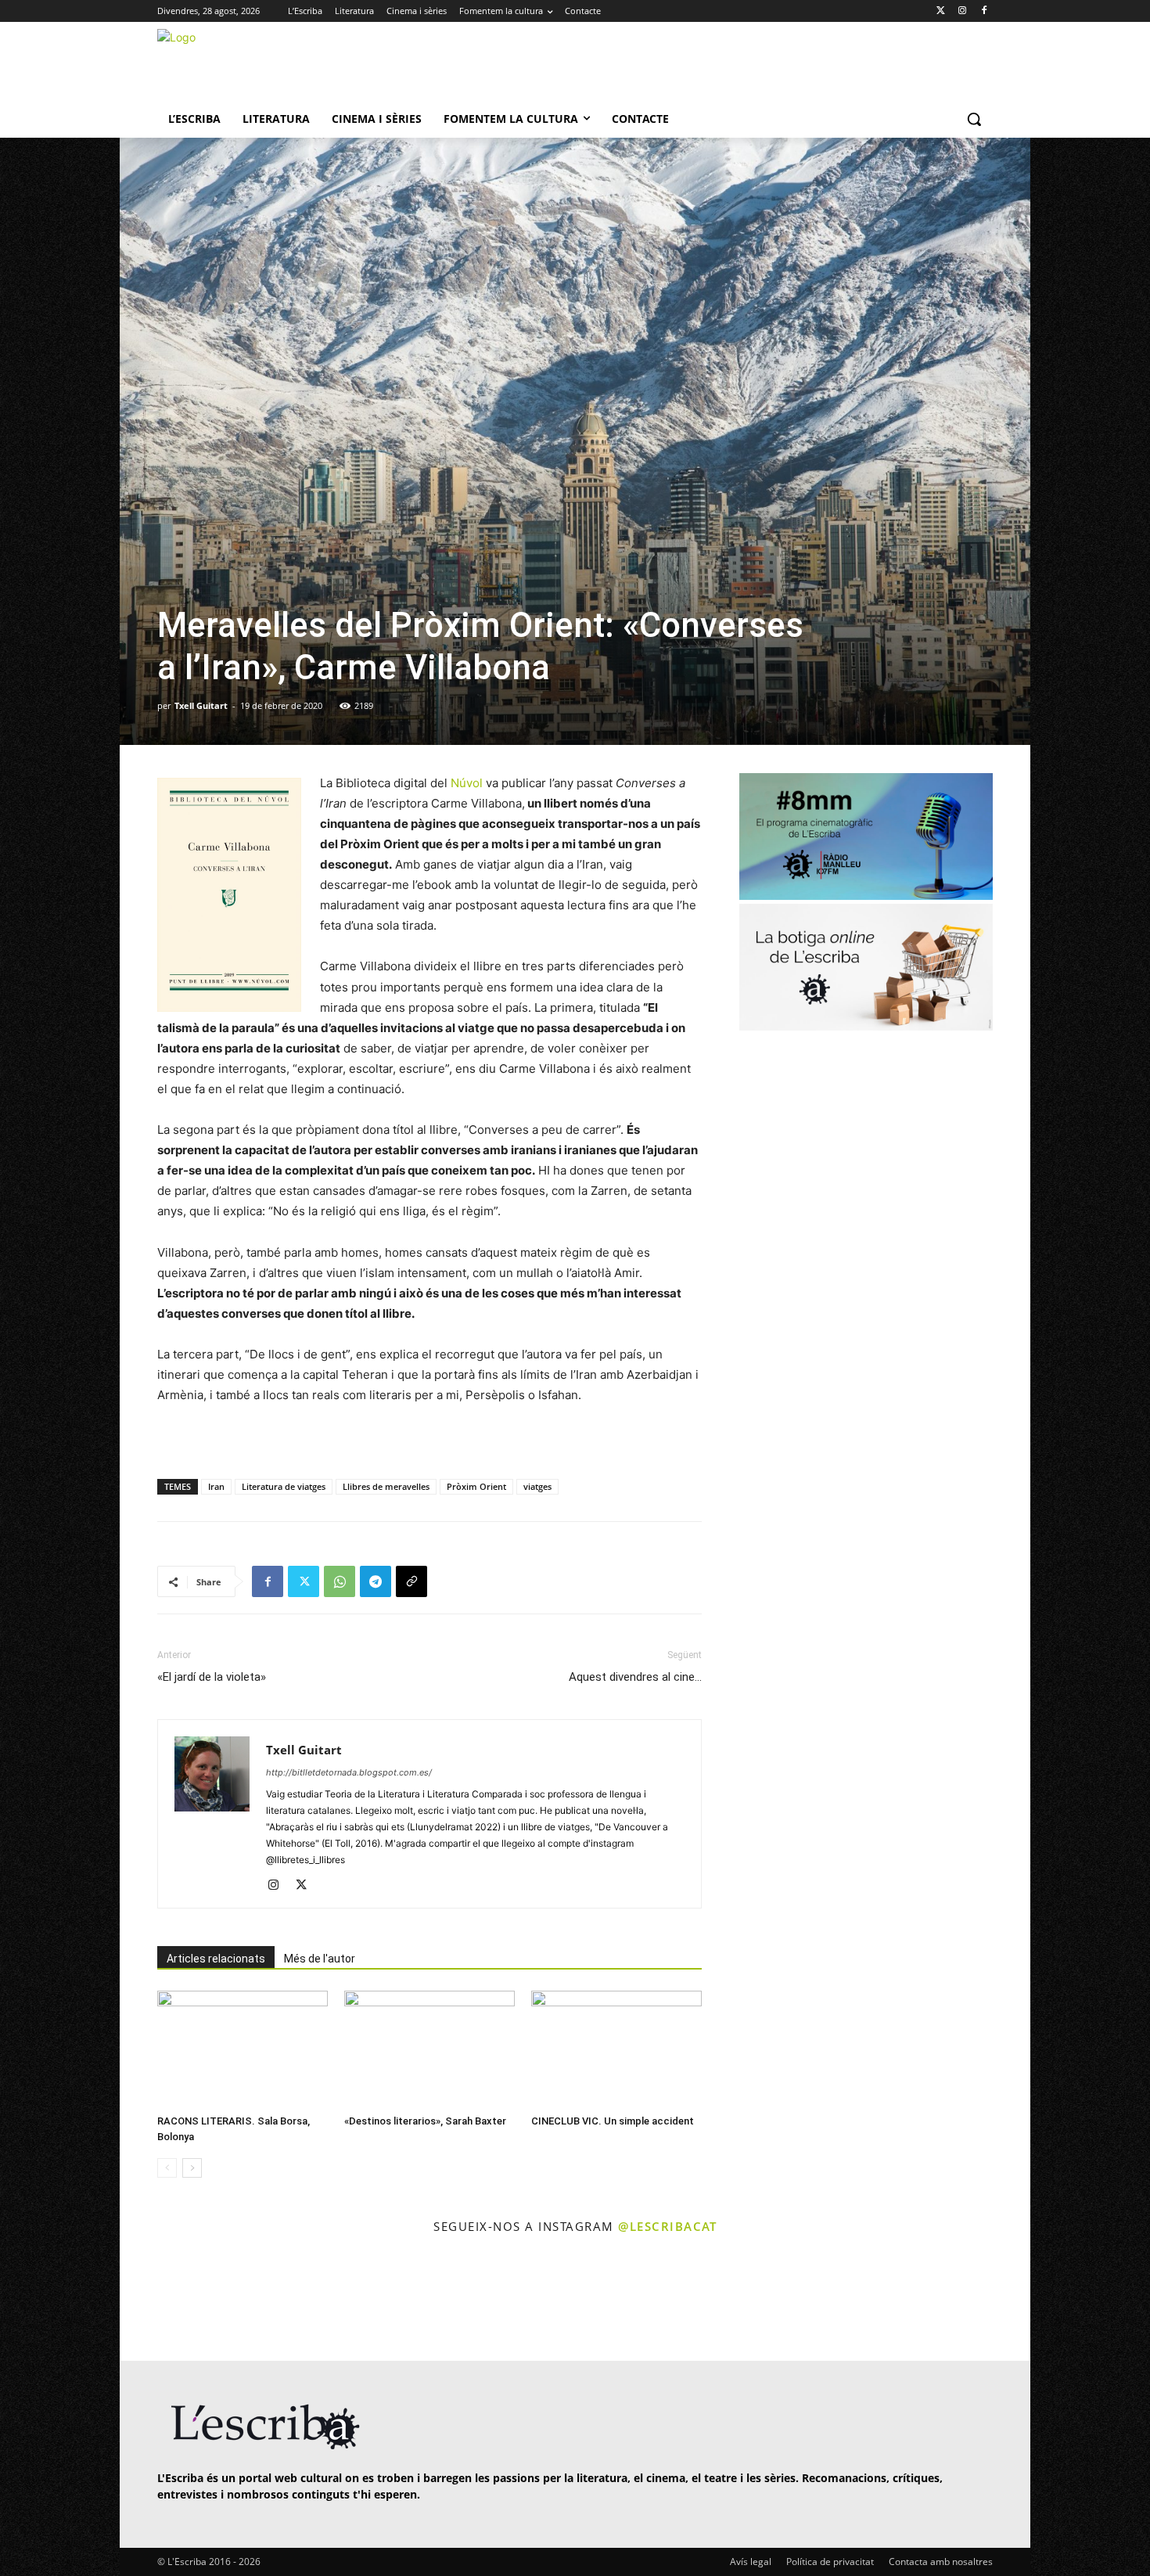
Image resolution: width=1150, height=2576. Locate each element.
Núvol (467, 783)
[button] (974, 119)
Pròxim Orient (476, 1486)
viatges (537, 1486)
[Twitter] (941, 11)
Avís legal (751, 2562)
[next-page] (192, 2168)
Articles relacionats (216, 1959)
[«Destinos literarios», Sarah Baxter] (429, 2049)
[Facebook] (984, 11)
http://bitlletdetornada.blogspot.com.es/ (349, 1772)
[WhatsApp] (340, 1581)
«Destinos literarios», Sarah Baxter (425, 2121)
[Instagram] (962, 11)
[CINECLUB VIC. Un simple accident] (616, 2049)
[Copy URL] (411, 1581)
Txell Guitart (201, 705)
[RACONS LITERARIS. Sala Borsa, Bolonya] (243, 2049)
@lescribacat (667, 2226)
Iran (216, 1486)
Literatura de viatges (284, 1486)
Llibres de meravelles (386, 1486)
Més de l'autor (320, 1959)
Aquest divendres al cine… (635, 1677)
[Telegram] (376, 1581)
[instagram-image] (173, 2299)
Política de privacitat (830, 2562)
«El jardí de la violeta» (212, 1677)
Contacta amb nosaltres (941, 2562)
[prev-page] (167, 2168)
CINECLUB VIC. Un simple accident (613, 2121)
